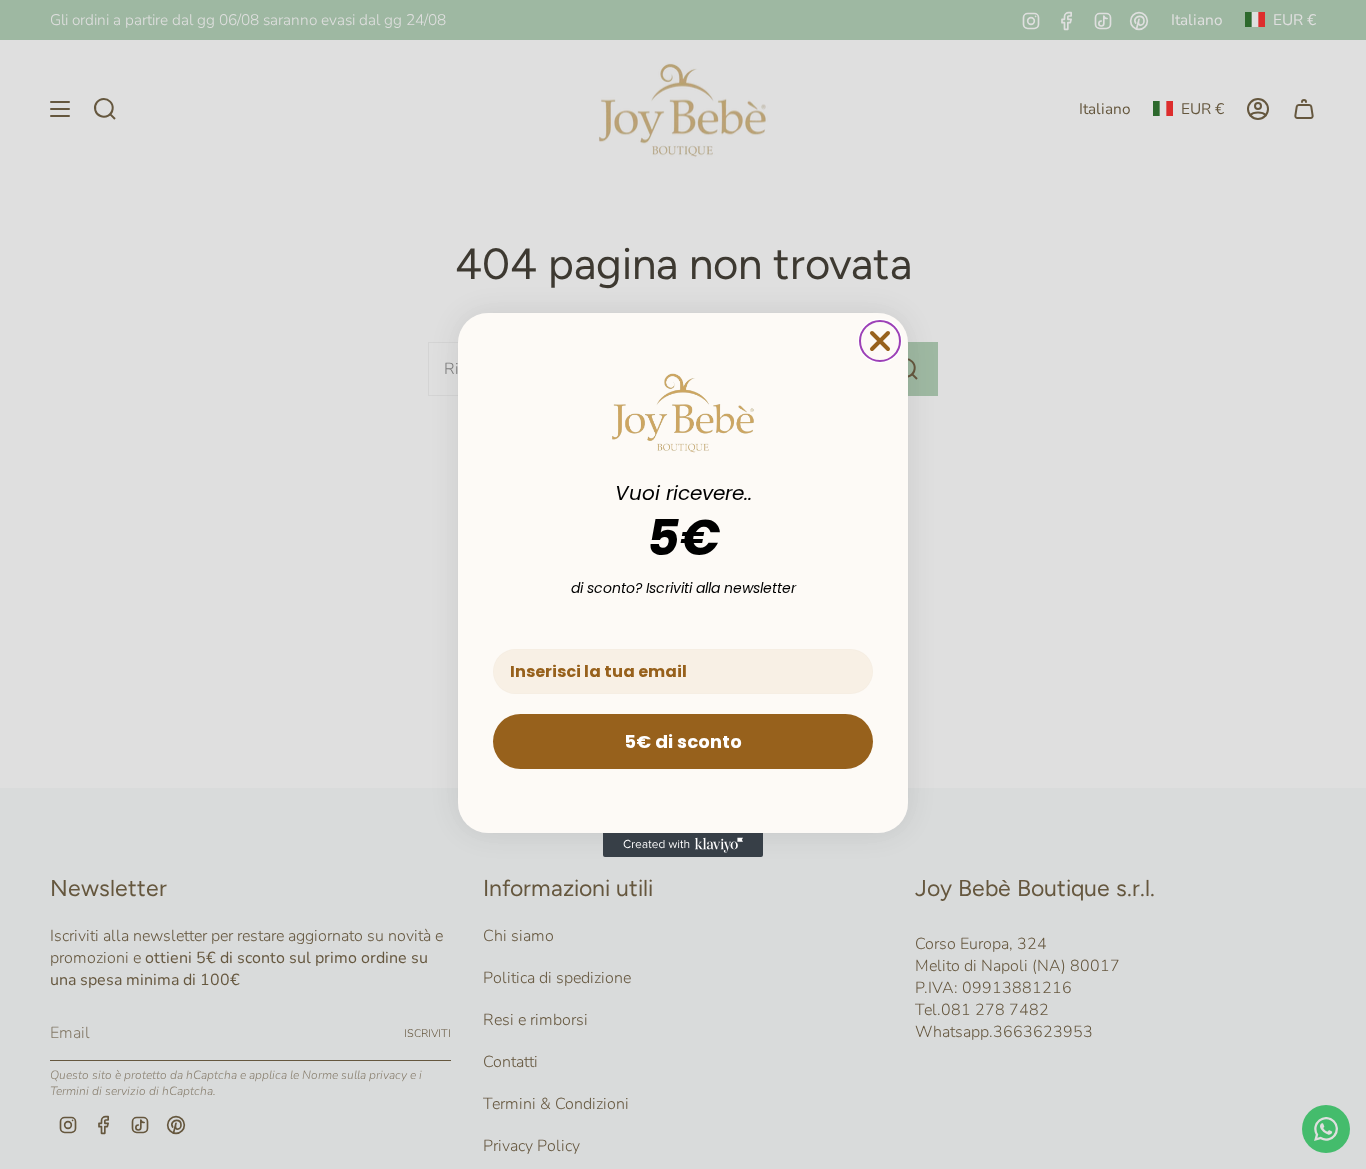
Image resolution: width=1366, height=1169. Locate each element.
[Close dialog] (880, 341)
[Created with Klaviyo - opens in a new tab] (683, 845)
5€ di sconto (683, 741)
